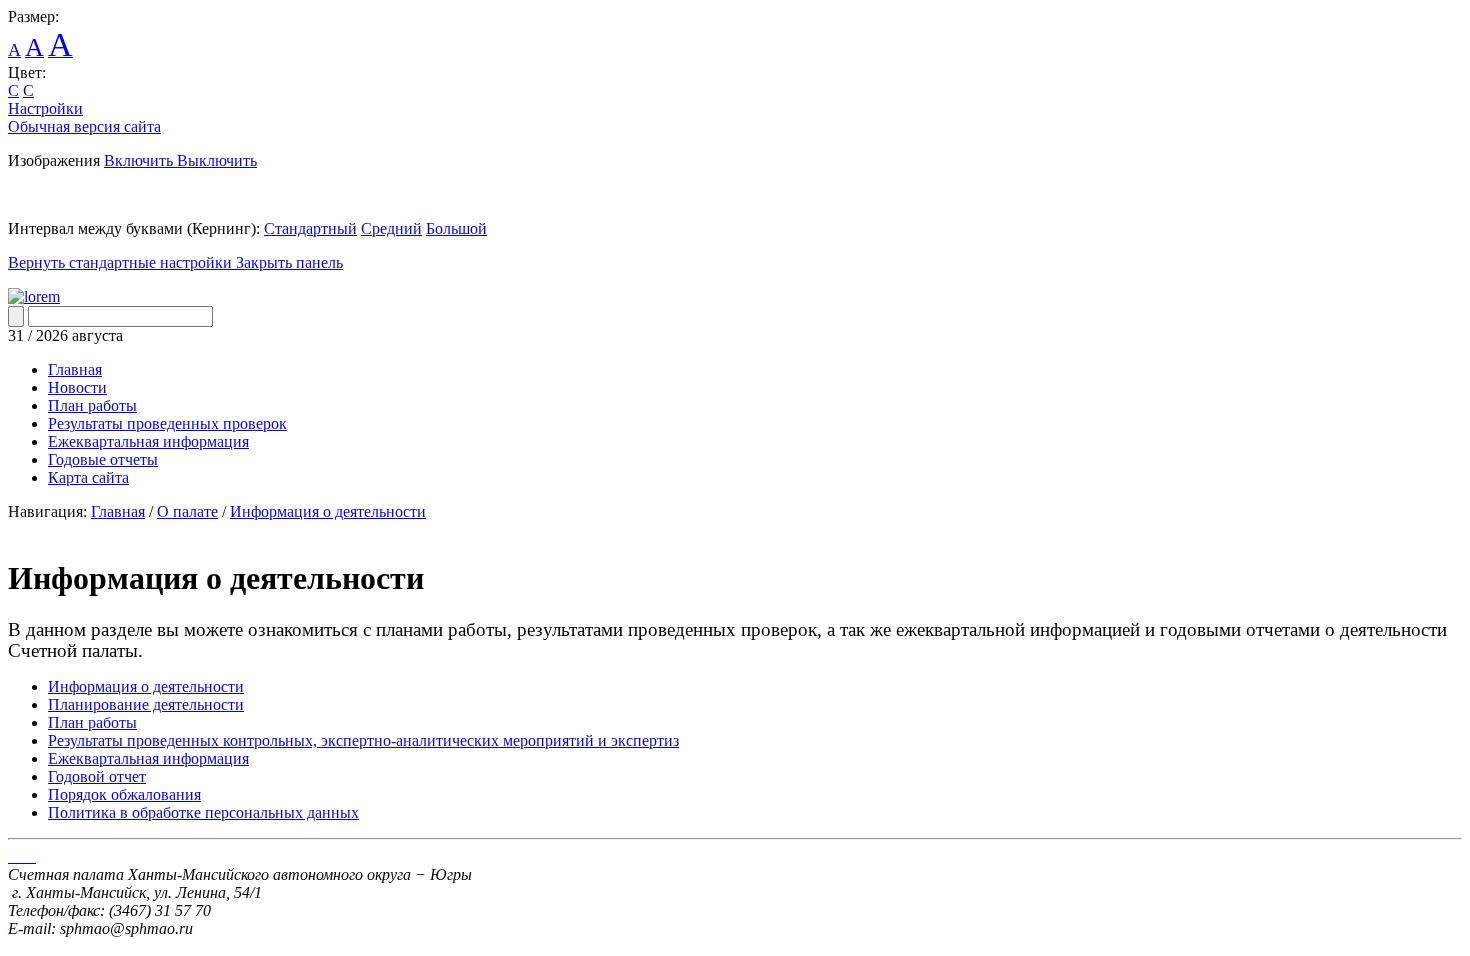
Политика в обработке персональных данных (203, 812)
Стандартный (310, 228)
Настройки (45, 108)
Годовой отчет (97, 776)
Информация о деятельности (328, 511)
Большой (456, 228)
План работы (92, 722)
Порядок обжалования (124, 794)
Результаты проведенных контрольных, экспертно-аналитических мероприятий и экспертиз (363, 740)
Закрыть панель (289, 262)
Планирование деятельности (146, 704)
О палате (187, 511)
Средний (391, 228)
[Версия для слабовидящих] (34, 296)
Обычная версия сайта (84, 126)
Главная (118, 511)
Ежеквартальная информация (148, 758)
